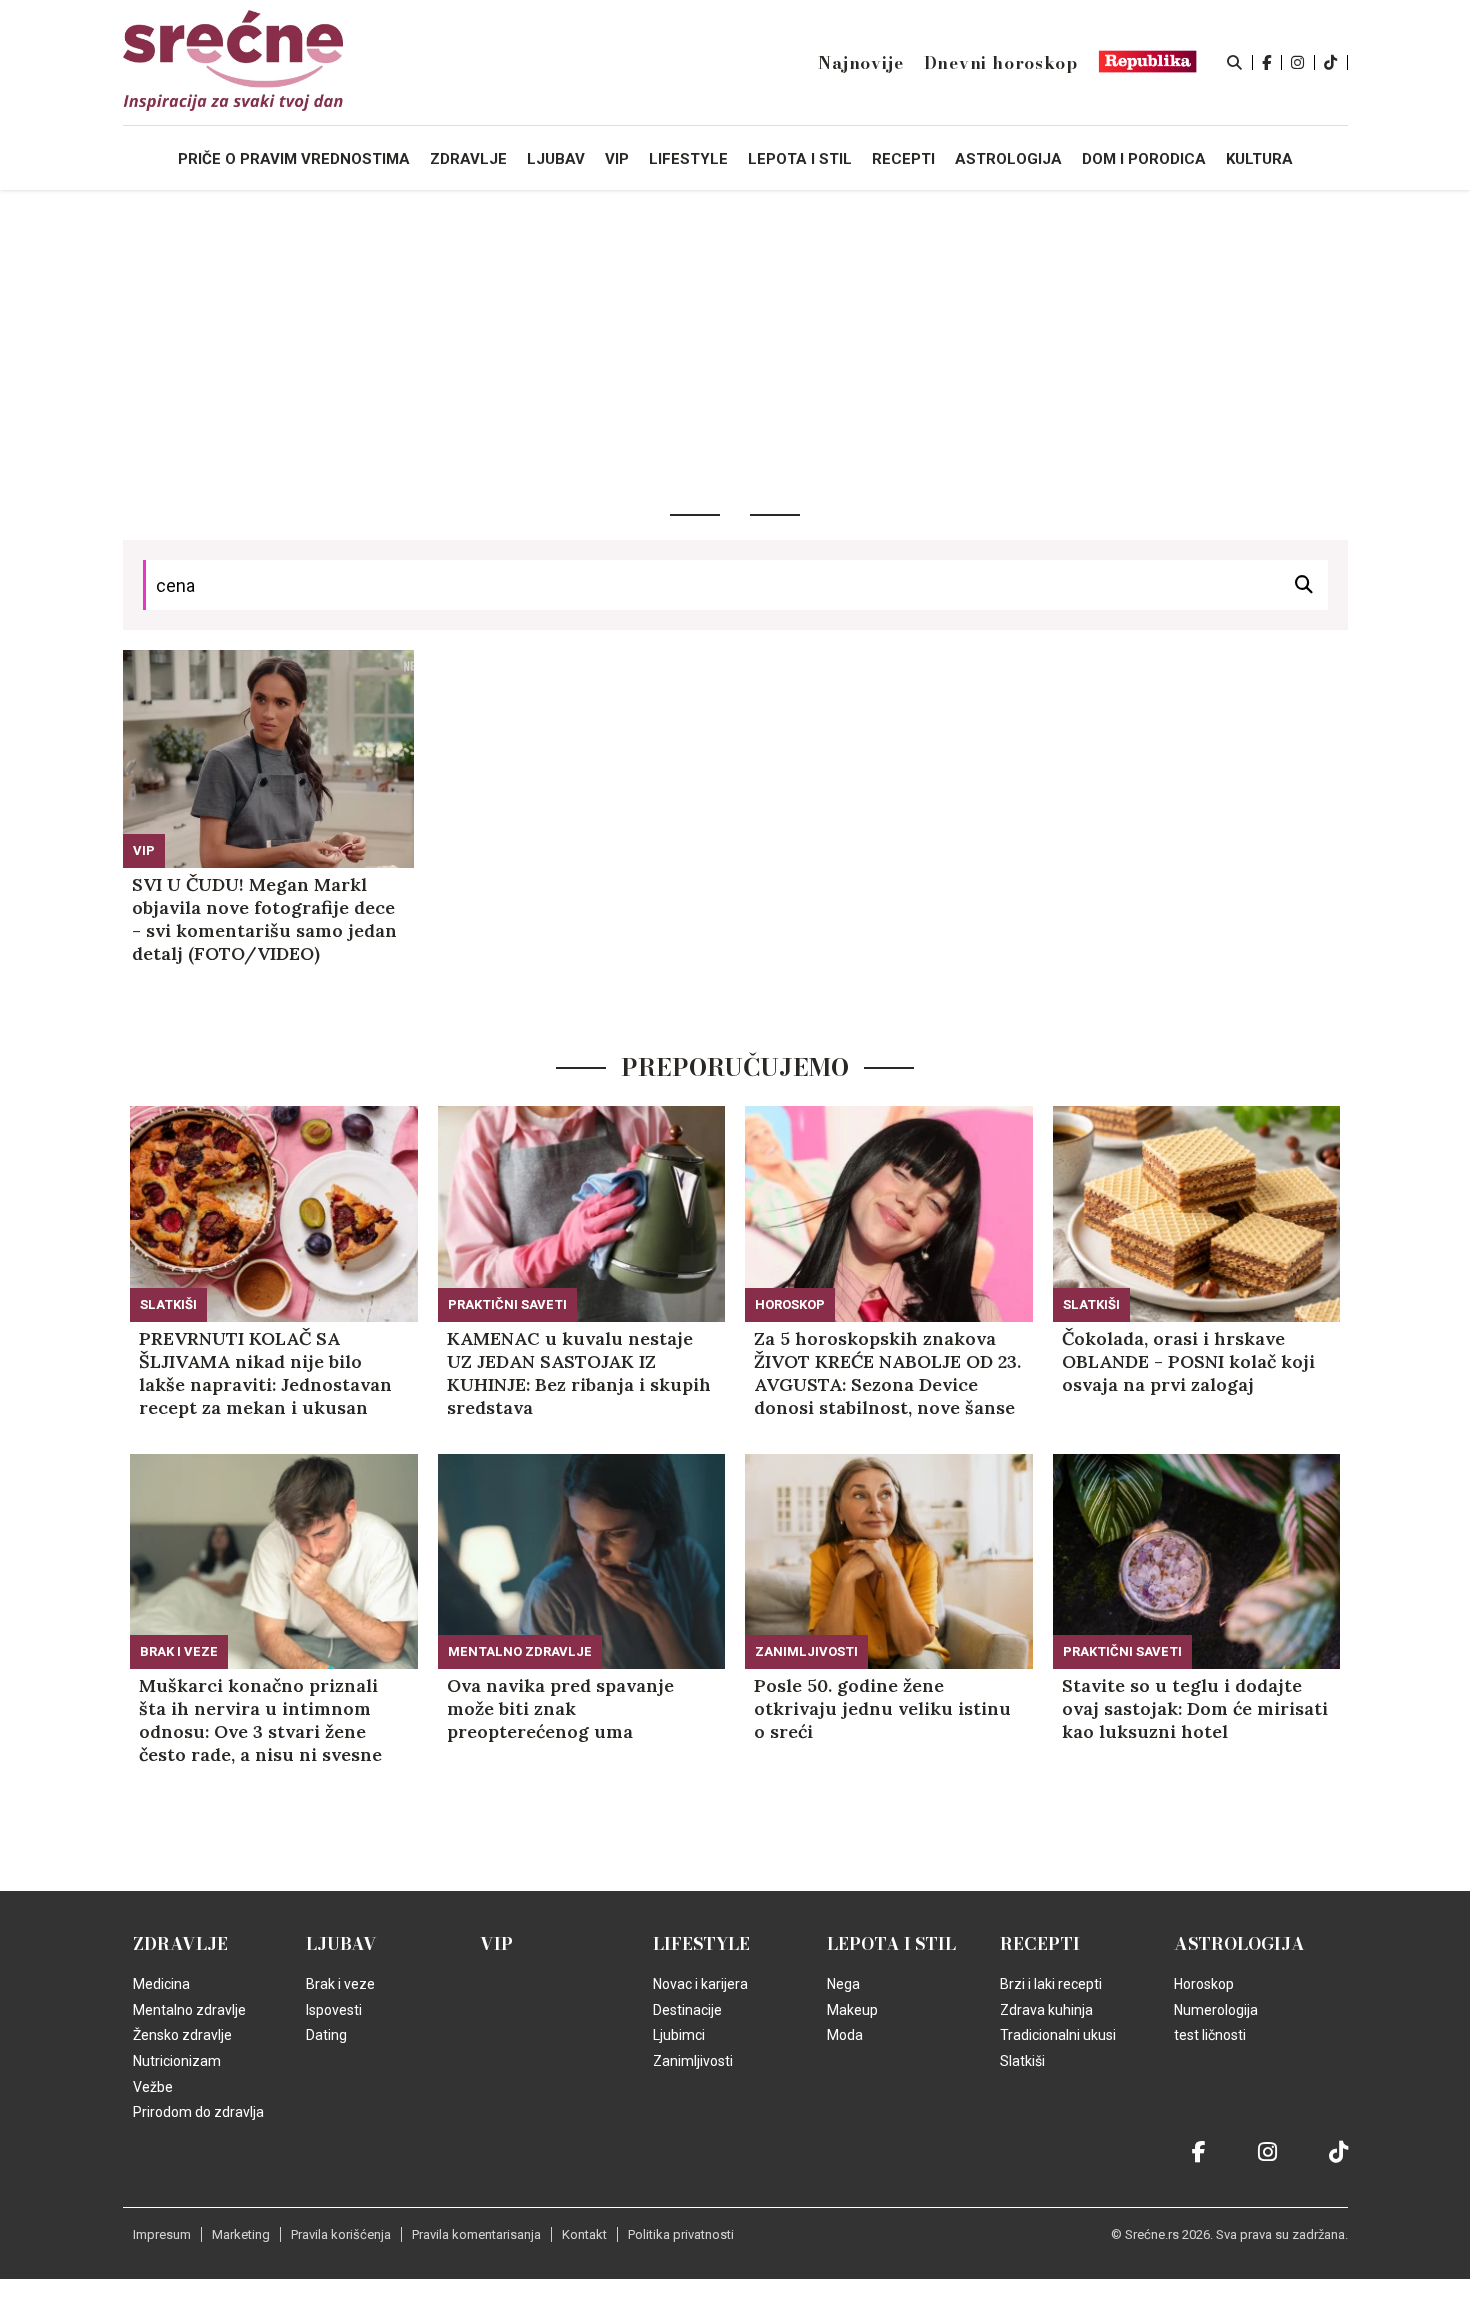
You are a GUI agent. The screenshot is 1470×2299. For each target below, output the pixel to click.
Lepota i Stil (891, 1944)
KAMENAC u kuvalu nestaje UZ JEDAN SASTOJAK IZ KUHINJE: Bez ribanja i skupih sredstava (579, 1373)
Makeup (852, 2010)
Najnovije (860, 63)
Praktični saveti (507, 1304)
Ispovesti (334, 2010)
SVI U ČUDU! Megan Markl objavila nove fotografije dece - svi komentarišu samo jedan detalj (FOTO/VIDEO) (264, 919)
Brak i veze (179, 1651)
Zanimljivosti (806, 1651)
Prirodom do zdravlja (198, 2112)
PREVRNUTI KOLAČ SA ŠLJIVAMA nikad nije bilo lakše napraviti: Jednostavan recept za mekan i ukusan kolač (265, 1373)
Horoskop (790, 1304)
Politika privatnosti (681, 2234)
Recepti (1040, 1944)
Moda (845, 2035)
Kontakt (584, 2234)
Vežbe (153, 2087)
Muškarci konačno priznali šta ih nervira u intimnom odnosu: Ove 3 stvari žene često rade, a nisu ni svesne (260, 1720)
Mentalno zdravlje (520, 1651)
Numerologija (1216, 2010)
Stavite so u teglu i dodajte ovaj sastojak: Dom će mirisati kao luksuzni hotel (1195, 1708)
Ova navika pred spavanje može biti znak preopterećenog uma (560, 1708)
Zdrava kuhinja (1046, 2010)
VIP (144, 850)
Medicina (161, 1984)
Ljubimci (679, 2035)
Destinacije (687, 2010)
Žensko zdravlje (182, 2035)
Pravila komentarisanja (476, 2234)
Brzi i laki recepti (1051, 1984)
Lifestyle (701, 1944)
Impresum (162, 2234)
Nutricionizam (177, 2061)
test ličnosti (1210, 2035)
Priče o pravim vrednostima (294, 159)
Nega (843, 1984)
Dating (326, 2035)
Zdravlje (180, 1944)
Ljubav (341, 1944)
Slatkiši (168, 1304)
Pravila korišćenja (341, 2234)
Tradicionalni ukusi (1058, 2035)
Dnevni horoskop (1001, 63)
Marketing (241, 2234)
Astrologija (1239, 1944)
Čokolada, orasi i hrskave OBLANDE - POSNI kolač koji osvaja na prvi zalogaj (1188, 1361)
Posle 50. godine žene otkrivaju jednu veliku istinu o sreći (882, 1708)
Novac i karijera (700, 1984)
